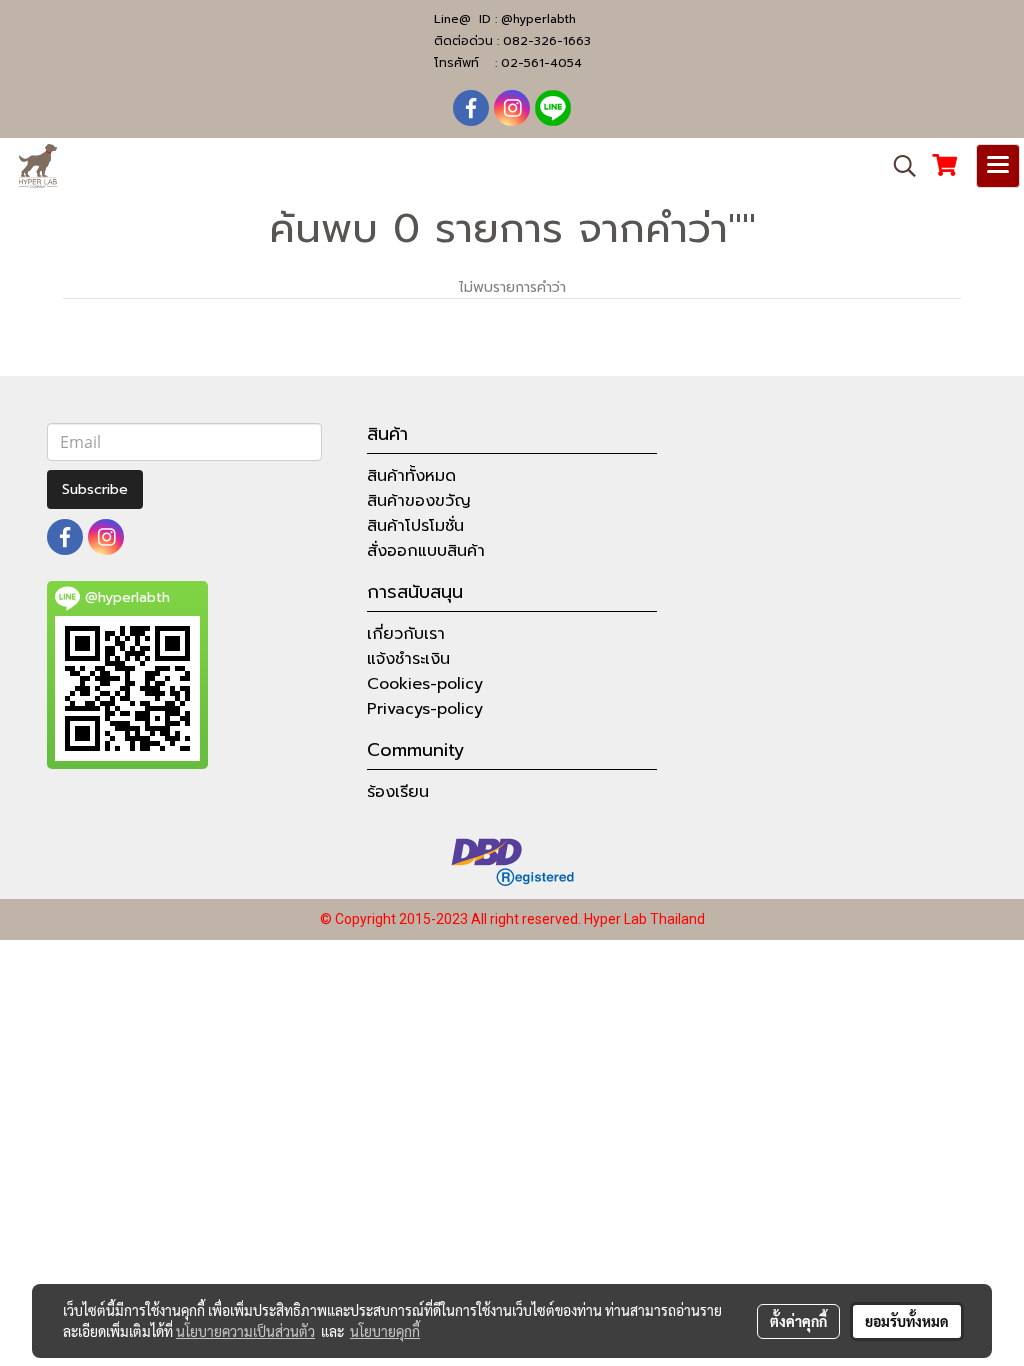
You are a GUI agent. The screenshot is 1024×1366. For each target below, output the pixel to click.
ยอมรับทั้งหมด (907, 1321)
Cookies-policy (425, 684)
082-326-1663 (547, 41)
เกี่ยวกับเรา (406, 634)
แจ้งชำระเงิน (408, 659)
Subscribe (95, 489)
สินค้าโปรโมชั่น (415, 526)
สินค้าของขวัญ (419, 501)
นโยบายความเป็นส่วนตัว (245, 1331)
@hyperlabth (538, 19)
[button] (898, 166)
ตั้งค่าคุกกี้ (798, 1321)
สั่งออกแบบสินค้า (426, 551)
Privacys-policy (425, 709)
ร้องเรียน (398, 792)
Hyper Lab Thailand (644, 919)
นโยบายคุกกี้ (385, 1331)
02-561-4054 (541, 63)
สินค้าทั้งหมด (411, 476)
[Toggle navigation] (998, 166)
